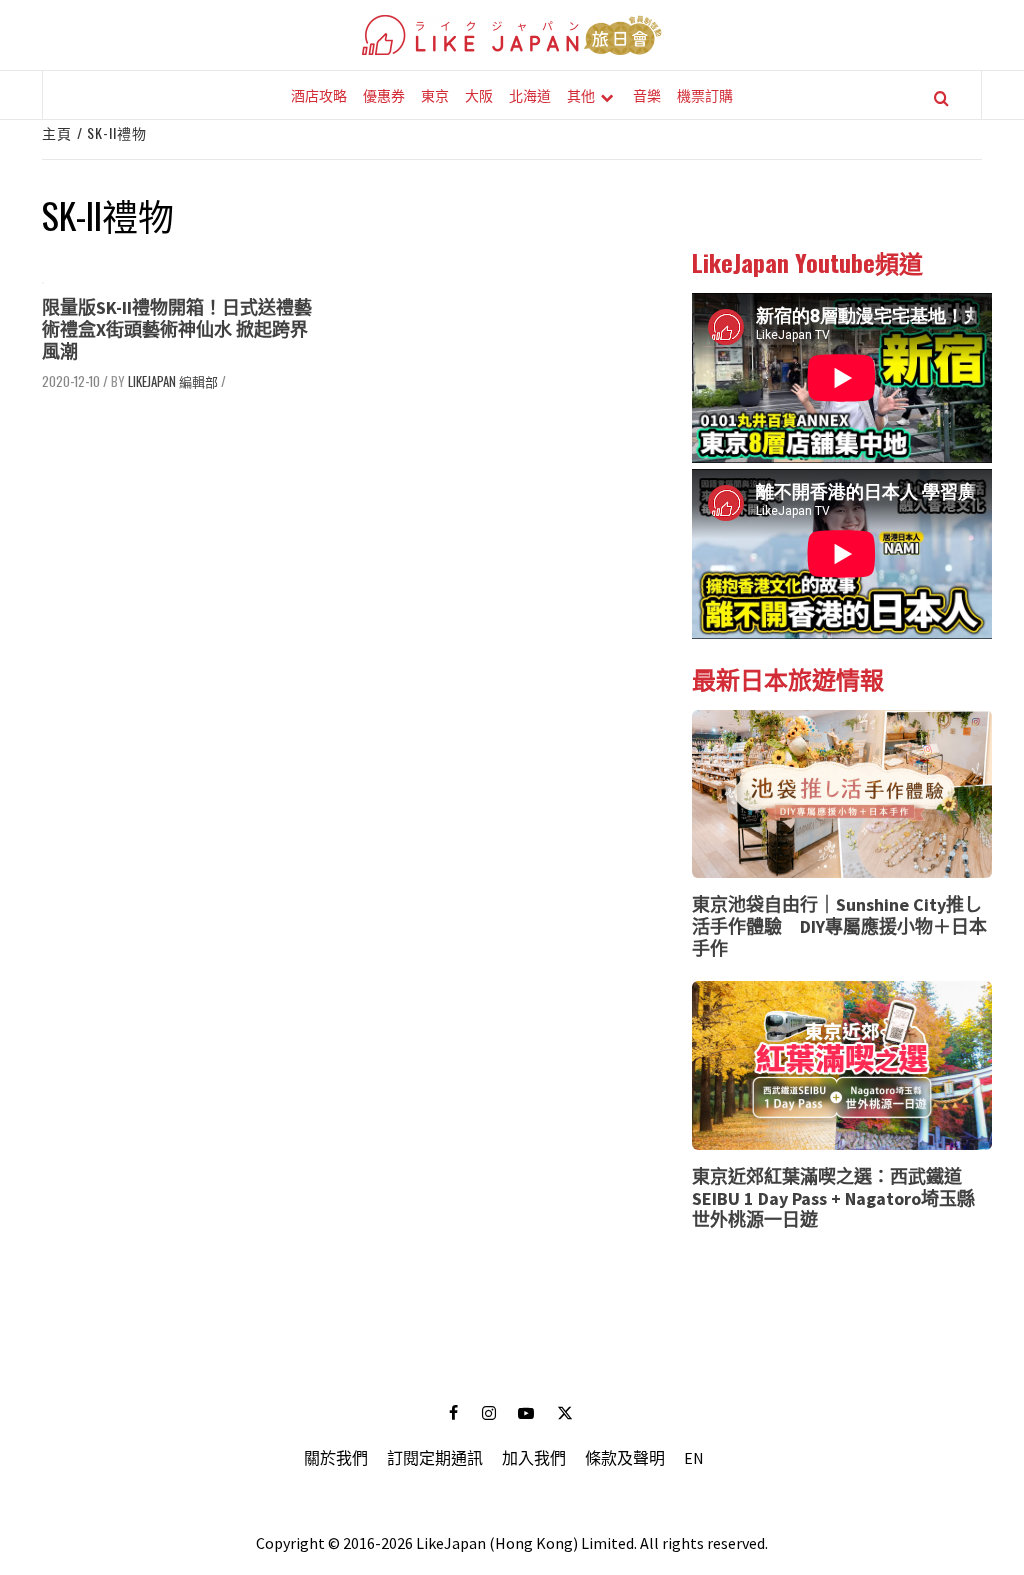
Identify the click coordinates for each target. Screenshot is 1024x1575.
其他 (581, 94)
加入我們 (534, 1458)
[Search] (941, 98)
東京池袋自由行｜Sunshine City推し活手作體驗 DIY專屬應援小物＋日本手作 (839, 926)
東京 (435, 94)
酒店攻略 (319, 94)
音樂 (647, 94)
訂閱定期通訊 (435, 1458)
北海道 (530, 94)
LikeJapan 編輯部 (173, 381)
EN (694, 1458)
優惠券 (384, 94)
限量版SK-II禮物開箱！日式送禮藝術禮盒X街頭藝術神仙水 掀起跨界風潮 (177, 329)
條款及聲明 (625, 1458)
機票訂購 (705, 94)
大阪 (479, 94)
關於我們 (336, 1458)
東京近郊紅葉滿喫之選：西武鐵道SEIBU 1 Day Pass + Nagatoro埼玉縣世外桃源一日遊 (833, 1198)
